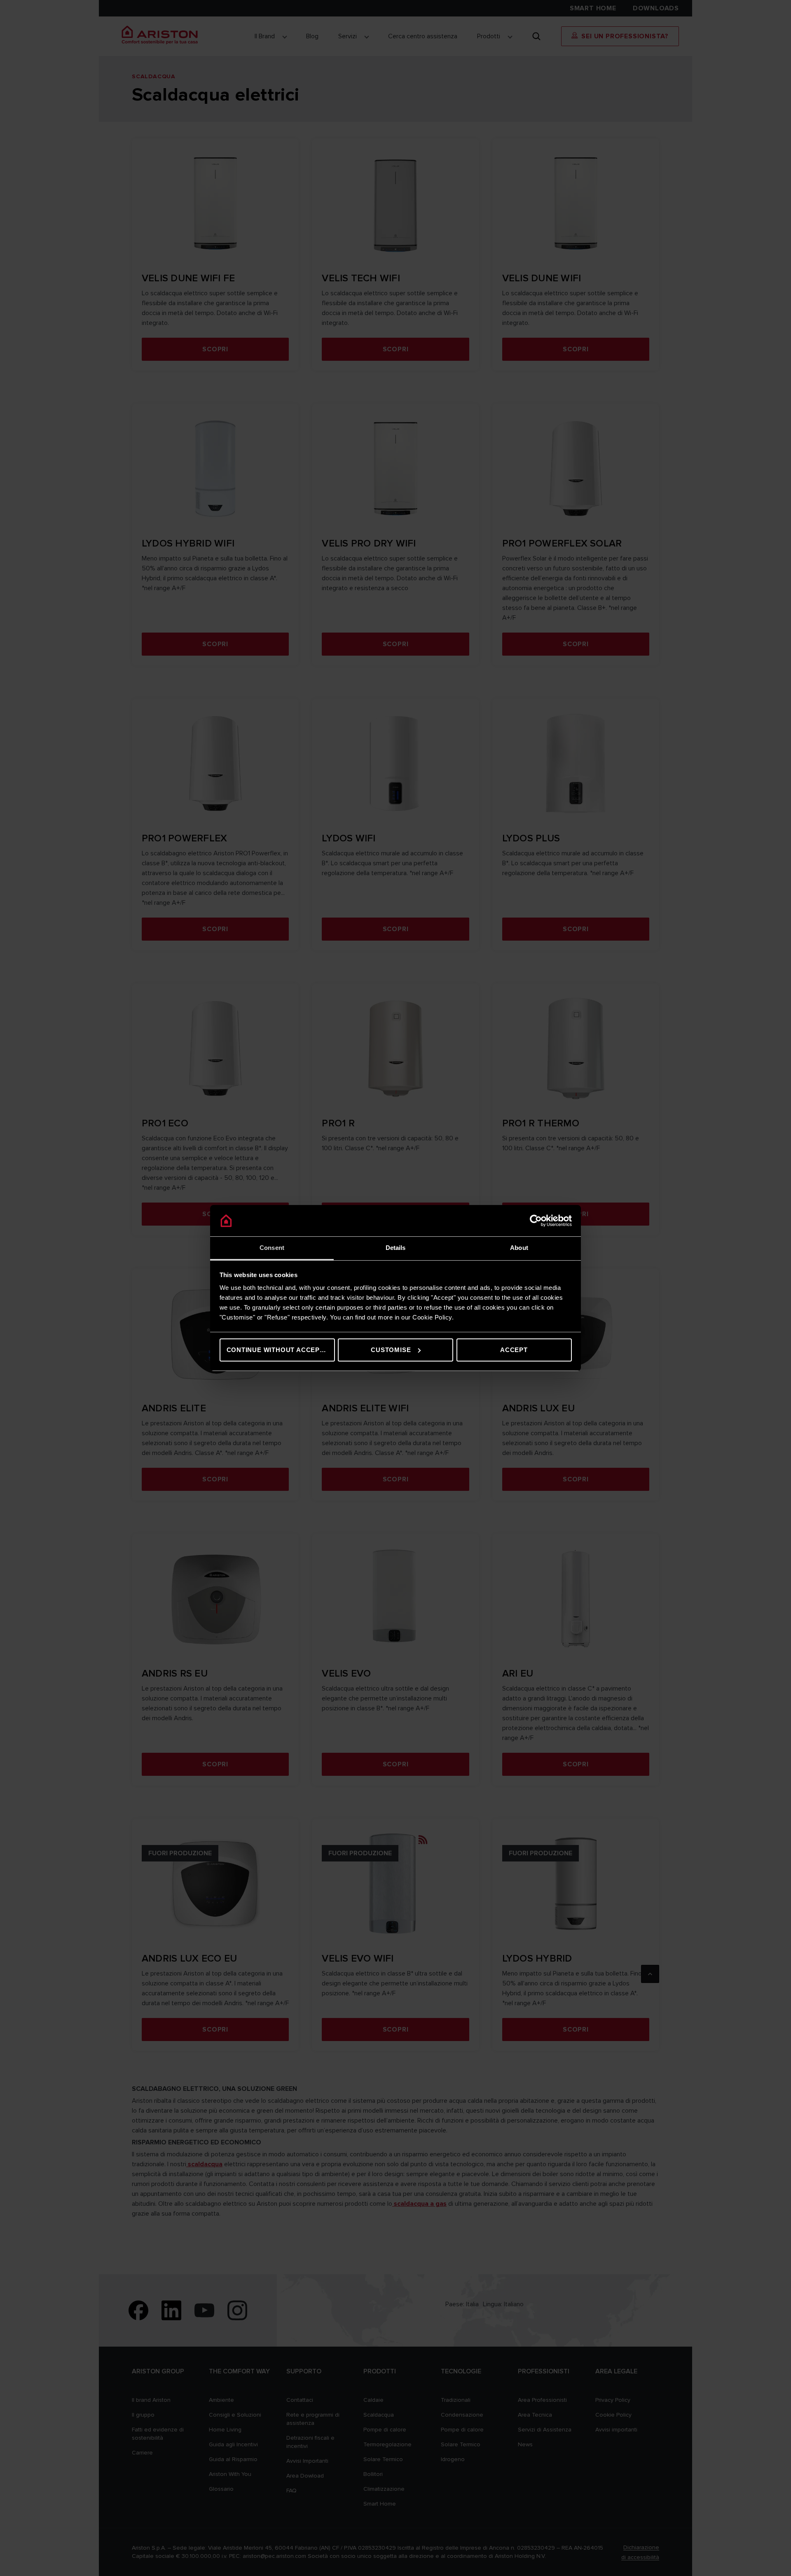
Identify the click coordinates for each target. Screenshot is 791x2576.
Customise (391, 1350)
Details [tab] (396, 1248)
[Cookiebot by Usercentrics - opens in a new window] (536, 1221)
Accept (514, 1350)
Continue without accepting (281, 1350)
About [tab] (519, 1248)
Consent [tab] (272, 1248)
